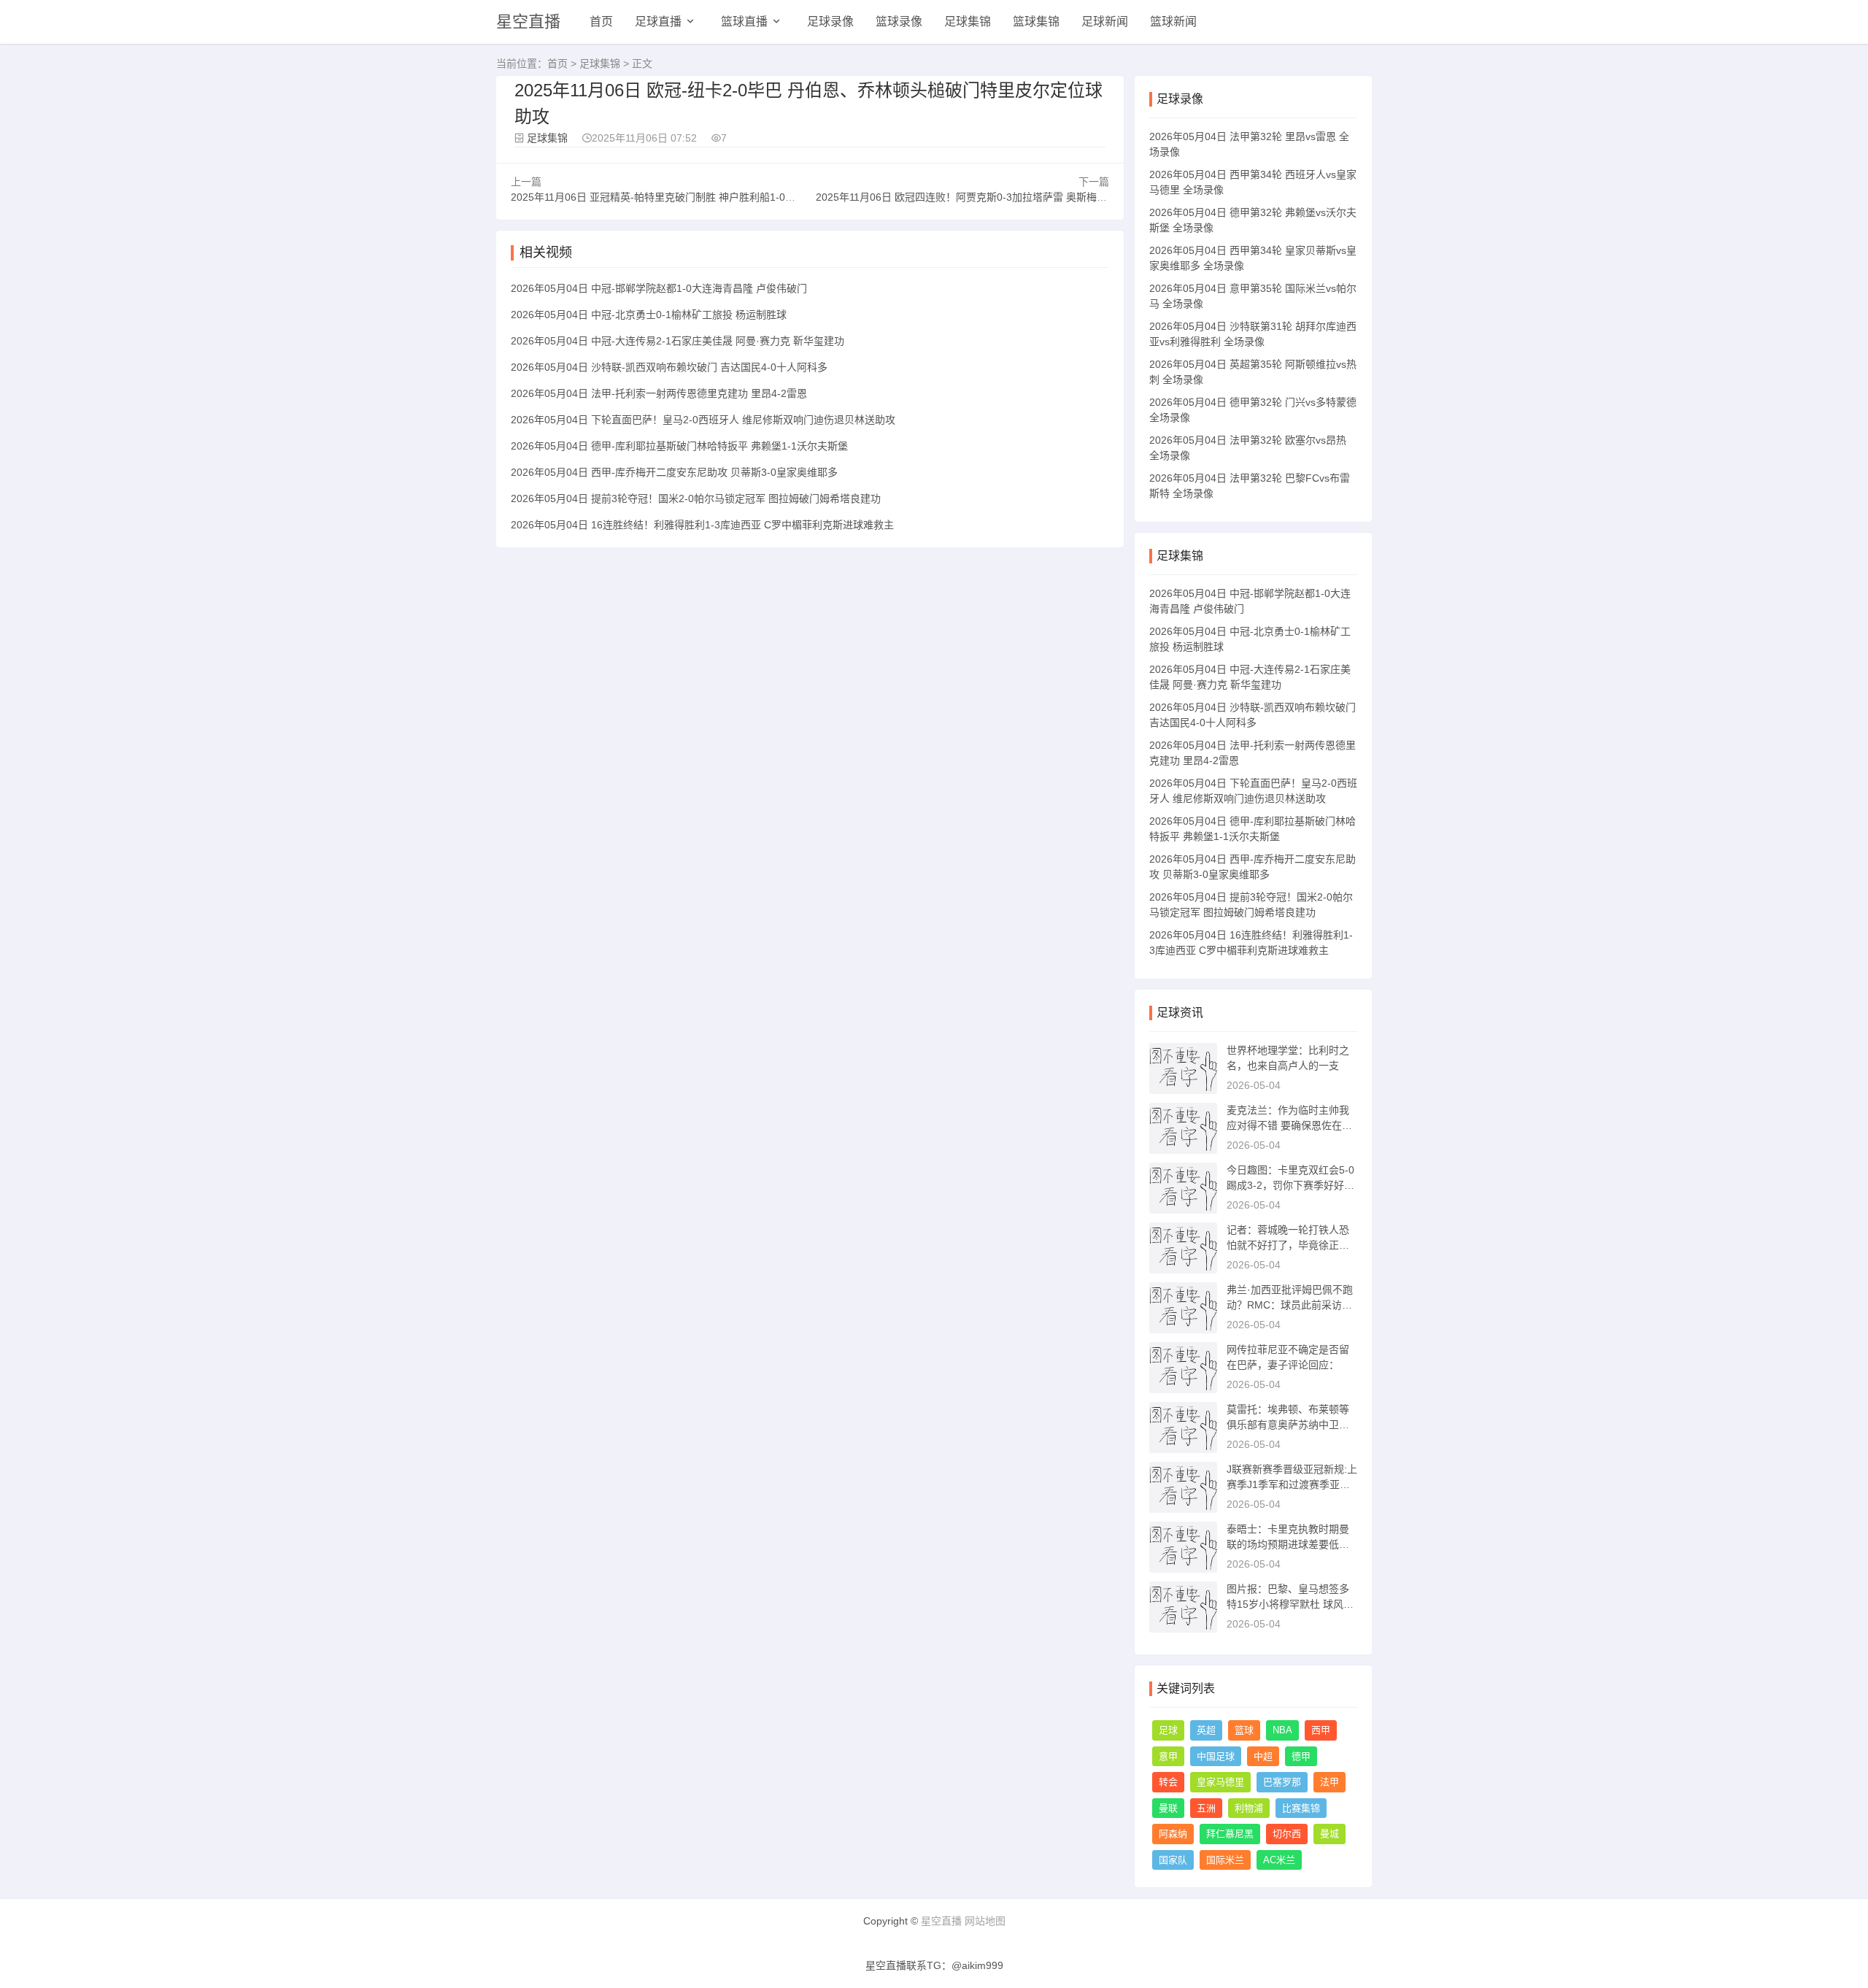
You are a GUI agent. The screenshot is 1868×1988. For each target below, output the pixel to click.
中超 (1263, 1756)
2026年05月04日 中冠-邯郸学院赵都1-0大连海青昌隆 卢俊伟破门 (659, 288)
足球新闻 (1105, 22)
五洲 (1206, 1808)
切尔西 (1287, 1834)
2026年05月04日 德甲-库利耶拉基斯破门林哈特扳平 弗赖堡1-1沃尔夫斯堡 (679, 446)
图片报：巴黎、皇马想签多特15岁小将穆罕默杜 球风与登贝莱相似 (1290, 1604)
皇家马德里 (1220, 1782)
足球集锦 (968, 22)
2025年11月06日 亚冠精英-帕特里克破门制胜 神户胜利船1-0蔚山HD (665, 197)
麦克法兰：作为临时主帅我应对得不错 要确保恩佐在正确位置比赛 (1289, 1125)
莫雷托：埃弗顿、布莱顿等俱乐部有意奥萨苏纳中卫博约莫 (1288, 1425)
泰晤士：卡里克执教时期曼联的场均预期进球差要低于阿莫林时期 (1288, 1544)
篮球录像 (899, 22)
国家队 (1173, 1860)
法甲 (1329, 1782)
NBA (1282, 1730)
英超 (1206, 1730)
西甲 (1321, 1730)
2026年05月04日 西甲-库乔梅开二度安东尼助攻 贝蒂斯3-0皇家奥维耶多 (674, 472)
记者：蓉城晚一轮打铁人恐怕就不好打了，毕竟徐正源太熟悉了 (1288, 1245)
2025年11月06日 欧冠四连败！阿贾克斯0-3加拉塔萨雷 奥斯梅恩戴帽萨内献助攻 (997, 197)
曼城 (1329, 1834)
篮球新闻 (1173, 22)
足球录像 (830, 22)
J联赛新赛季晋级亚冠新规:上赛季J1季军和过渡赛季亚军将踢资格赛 (1292, 1484)
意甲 (1168, 1756)
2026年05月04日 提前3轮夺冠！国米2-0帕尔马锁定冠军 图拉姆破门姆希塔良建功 (696, 498)
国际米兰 (1225, 1860)
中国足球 (1216, 1756)
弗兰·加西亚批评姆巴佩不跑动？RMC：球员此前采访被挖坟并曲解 (1290, 1305)
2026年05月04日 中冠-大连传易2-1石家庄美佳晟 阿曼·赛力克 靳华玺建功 (678, 341)
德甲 (1301, 1756)
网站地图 (985, 1921)
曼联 (1168, 1808)
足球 (1168, 1730)
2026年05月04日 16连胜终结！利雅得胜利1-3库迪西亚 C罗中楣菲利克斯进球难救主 (702, 525)
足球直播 (658, 22)
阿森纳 (1173, 1834)
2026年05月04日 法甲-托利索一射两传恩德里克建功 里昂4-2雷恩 (659, 393)
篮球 (1244, 1730)
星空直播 (528, 22)
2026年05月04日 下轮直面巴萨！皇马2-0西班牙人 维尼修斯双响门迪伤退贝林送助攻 (703, 420)
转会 (1168, 1782)
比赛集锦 (1301, 1808)
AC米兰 (1279, 1860)
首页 (601, 22)
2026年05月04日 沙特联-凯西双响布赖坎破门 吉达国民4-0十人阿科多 (669, 367)
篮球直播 (744, 22)
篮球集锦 (1036, 22)
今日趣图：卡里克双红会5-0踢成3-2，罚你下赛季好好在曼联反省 (1290, 1185)
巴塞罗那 (1282, 1782)
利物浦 (1249, 1808)
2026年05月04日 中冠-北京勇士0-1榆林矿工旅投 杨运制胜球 (649, 315)
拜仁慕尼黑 (1230, 1834)
